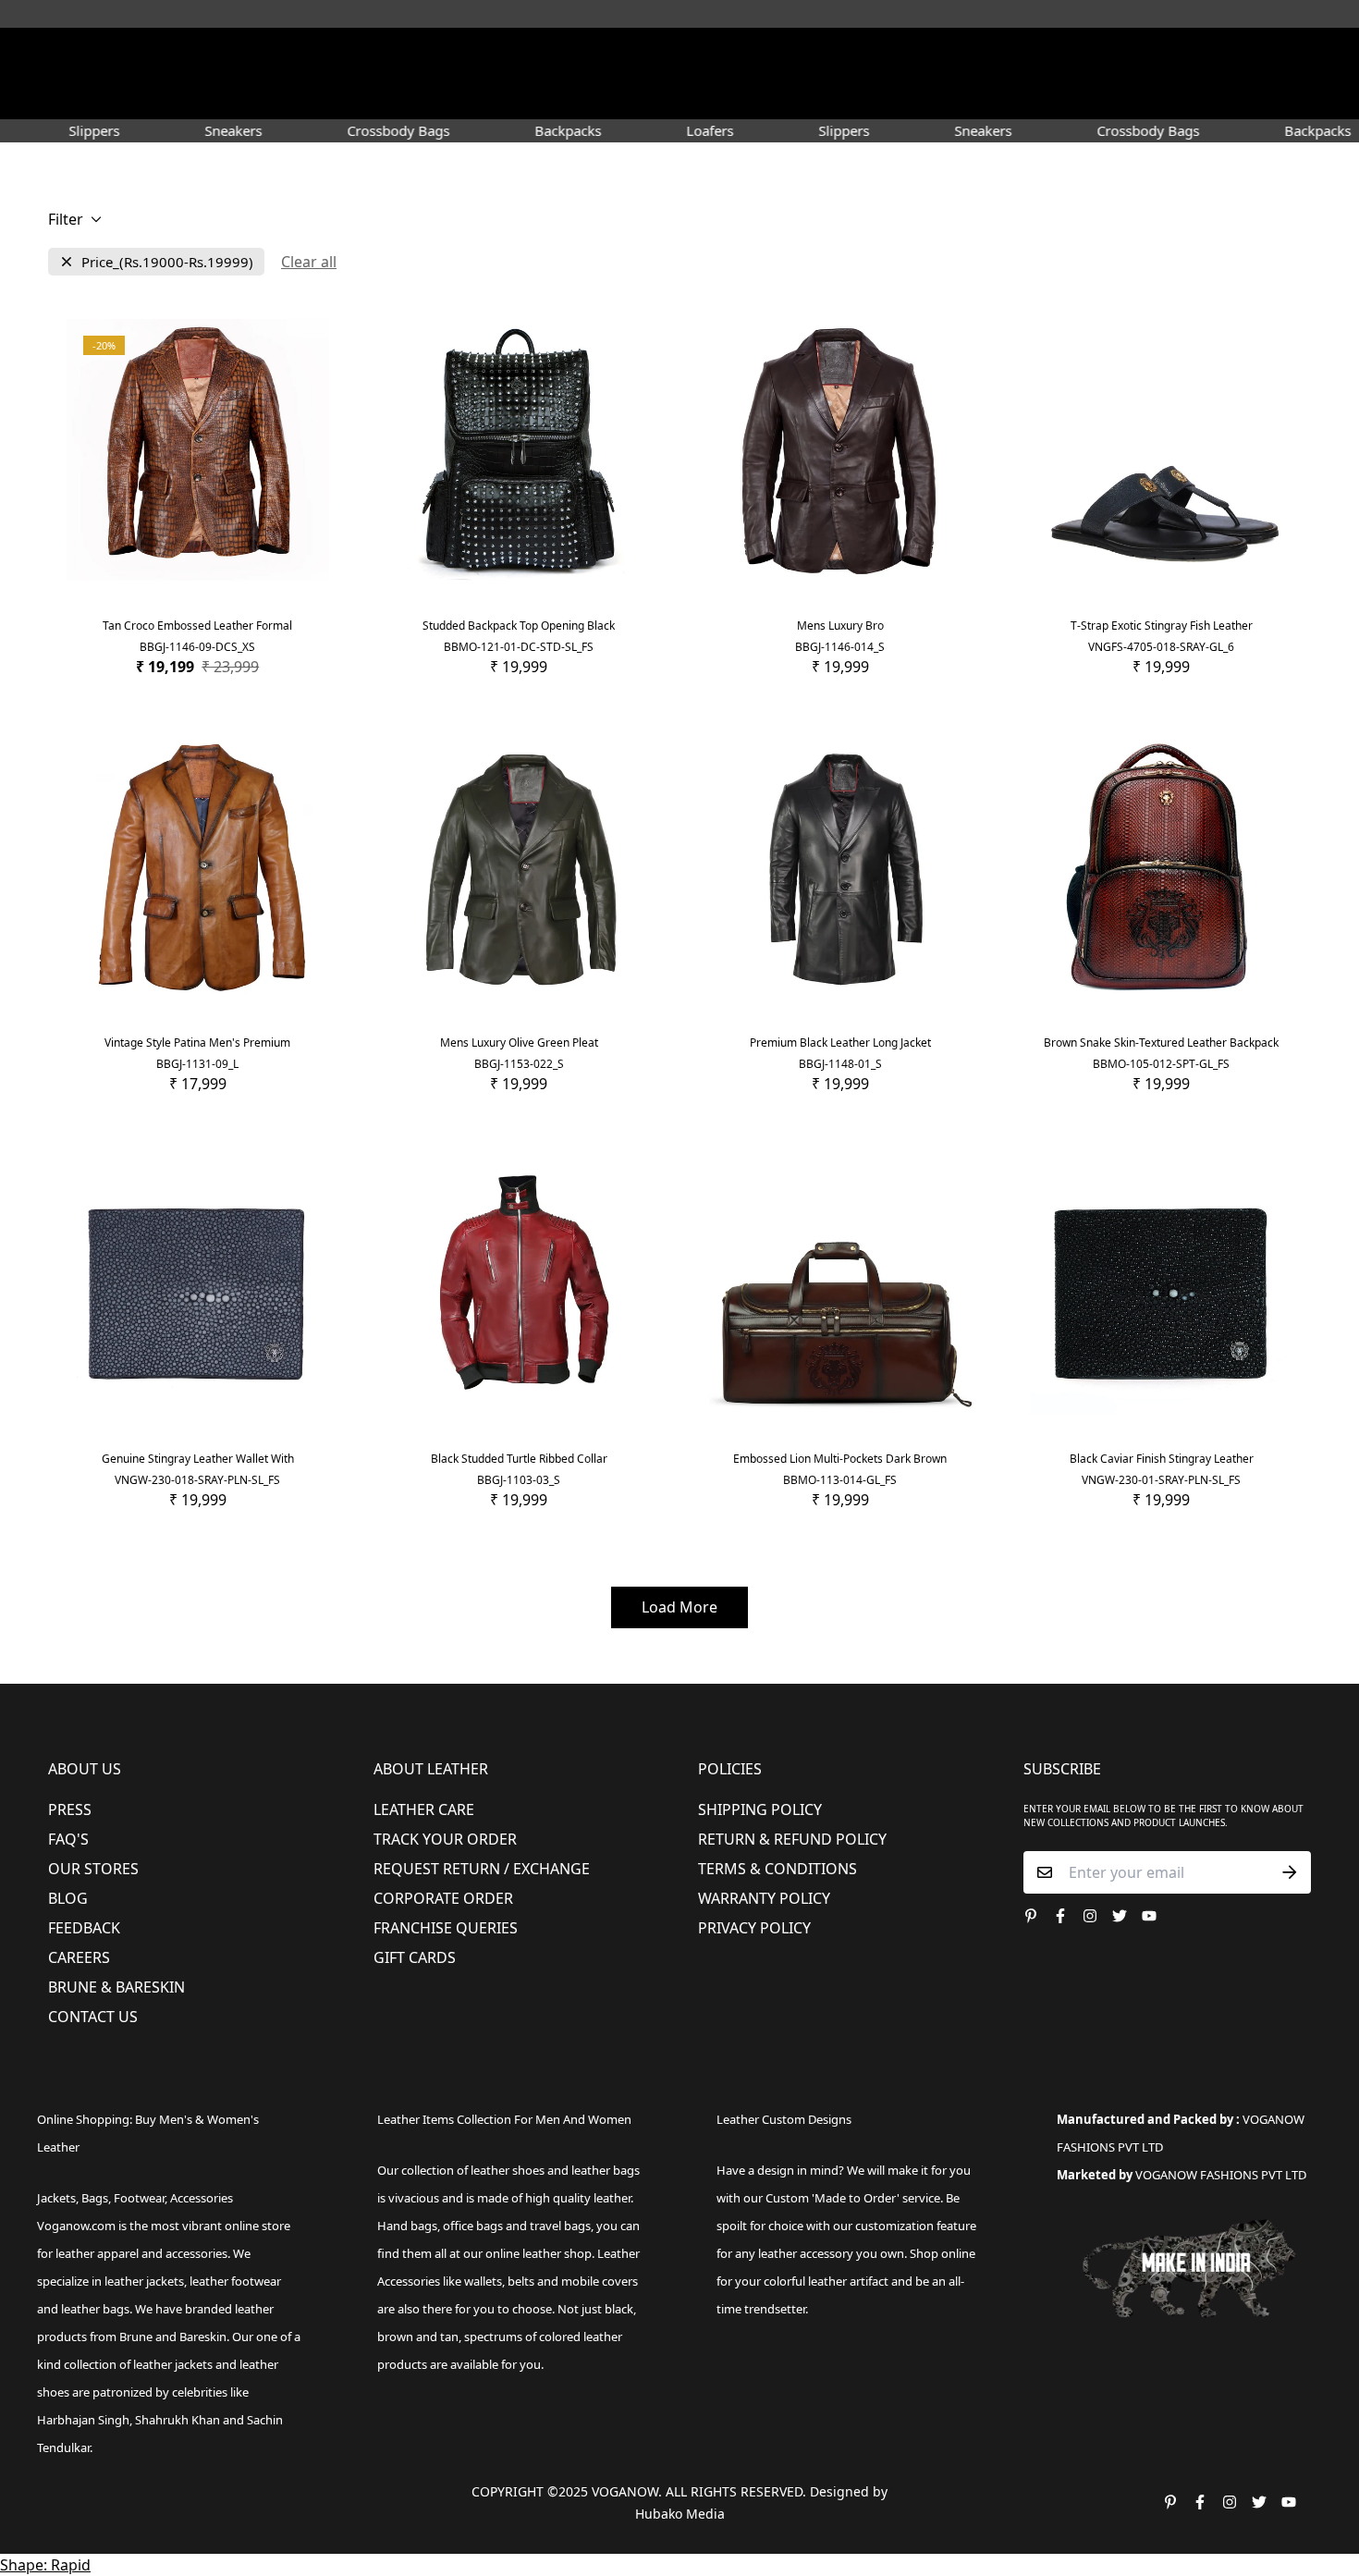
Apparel (493, 96)
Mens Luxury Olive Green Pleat (519, 1043)
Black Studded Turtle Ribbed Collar (519, 1459)
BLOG (68, 1898)
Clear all (309, 262)
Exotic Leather (236, 96)
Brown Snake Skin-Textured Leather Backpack (1161, 1043)
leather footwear (235, 2281)
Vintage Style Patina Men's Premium (197, 1043)
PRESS (70, 1809)
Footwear (400, 96)
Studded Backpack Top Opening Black (519, 626)
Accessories (592, 96)
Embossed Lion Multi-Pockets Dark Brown (840, 1459)
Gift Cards (415, 1957)
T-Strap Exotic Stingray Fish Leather (1162, 626)
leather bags (95, 2309)
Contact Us (93, 2017)
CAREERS (79, 1957)
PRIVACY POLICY (754, 1928)
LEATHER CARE (424, 1809)
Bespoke (912, 96)
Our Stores (93, 1869)
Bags (681, 96)
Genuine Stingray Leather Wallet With (198, 1459)
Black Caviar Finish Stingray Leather (1162, 1459)
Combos (839, 96)
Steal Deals (1134, 96)
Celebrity (762, 96)
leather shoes (508, 2170)
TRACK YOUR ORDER (445, 1839)
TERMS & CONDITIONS (777, 1869)
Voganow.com (76, 2226)
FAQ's (68, 1839)
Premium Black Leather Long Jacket (840, 1043)
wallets (483, 2281)
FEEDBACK (84, 1928)
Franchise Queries (446, 1928)
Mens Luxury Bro (840, 626)
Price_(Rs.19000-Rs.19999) (167, 262)
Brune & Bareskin (116, 1987)
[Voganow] (680, 55)
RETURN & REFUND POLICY (792, 1839)
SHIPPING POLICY (760, 1809)
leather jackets (173, 2364)
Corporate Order (443, 1898)
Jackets (56, 2198)
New (318, 96)
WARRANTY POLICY (764, 1898)
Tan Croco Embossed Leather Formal (197, 626)
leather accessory (806, 2253)
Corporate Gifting (1018, 96)
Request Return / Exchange (482, 1869)
